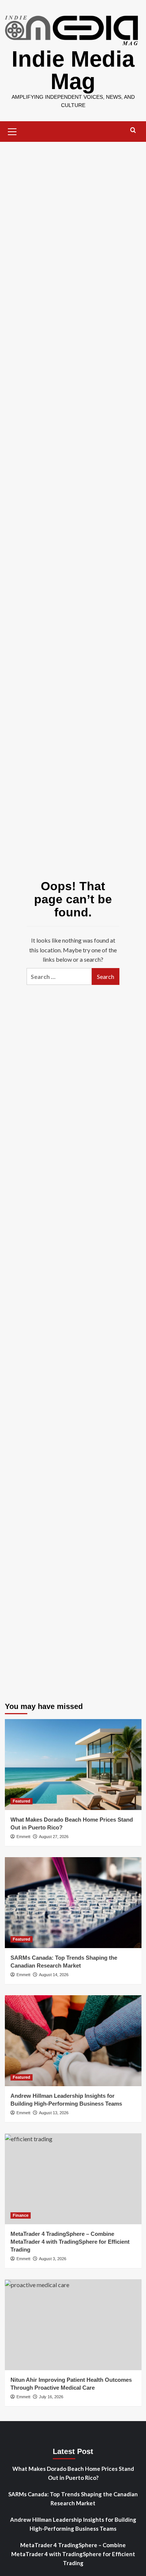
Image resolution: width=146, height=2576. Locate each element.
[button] (12, 131)
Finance (21, 2215)
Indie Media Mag (73, 70)
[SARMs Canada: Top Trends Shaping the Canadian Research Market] (73, 1903)
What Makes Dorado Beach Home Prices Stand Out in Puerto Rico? (73, 2473)
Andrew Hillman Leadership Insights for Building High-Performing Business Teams (73, 2524)
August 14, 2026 (54, 1975)
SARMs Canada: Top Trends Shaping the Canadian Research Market (73, 2499)
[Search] (133, 130)
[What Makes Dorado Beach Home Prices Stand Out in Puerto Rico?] (73, 1765)
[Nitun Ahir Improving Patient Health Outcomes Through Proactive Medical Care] (73, 2325)
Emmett (23, 1837)
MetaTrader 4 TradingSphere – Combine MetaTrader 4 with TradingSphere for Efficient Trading (70, 2242)
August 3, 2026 (53, 2259)
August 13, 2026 (54, 2113)
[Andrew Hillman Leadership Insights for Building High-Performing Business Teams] (73, 2041)
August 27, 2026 (54, 1837)
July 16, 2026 (51, 2397)
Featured (22, 1801)
